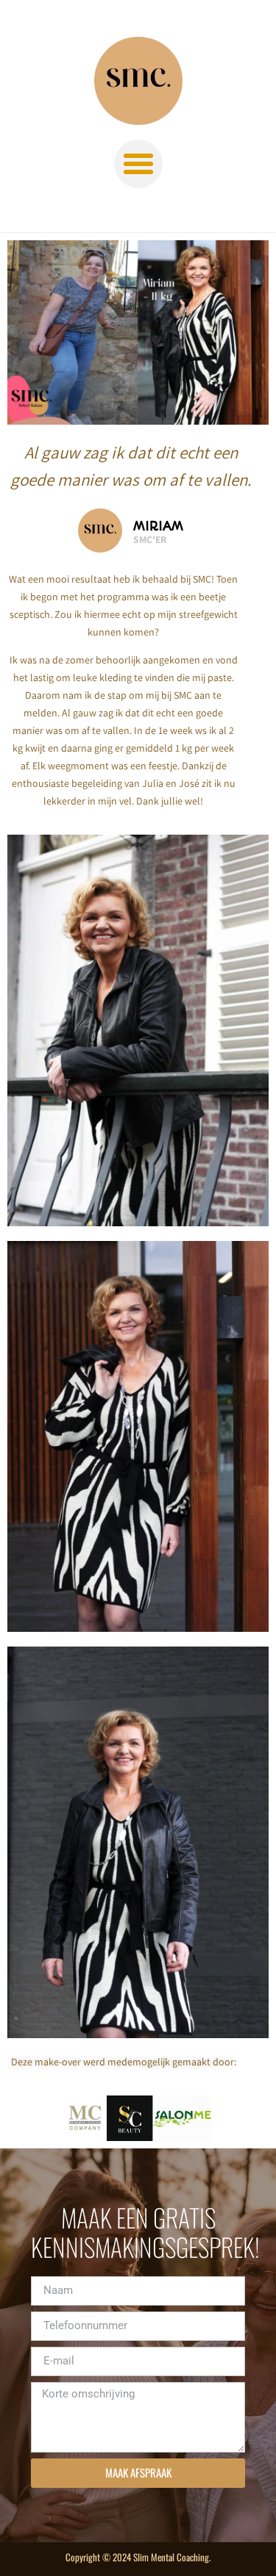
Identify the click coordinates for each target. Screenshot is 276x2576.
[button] (138, 164)
